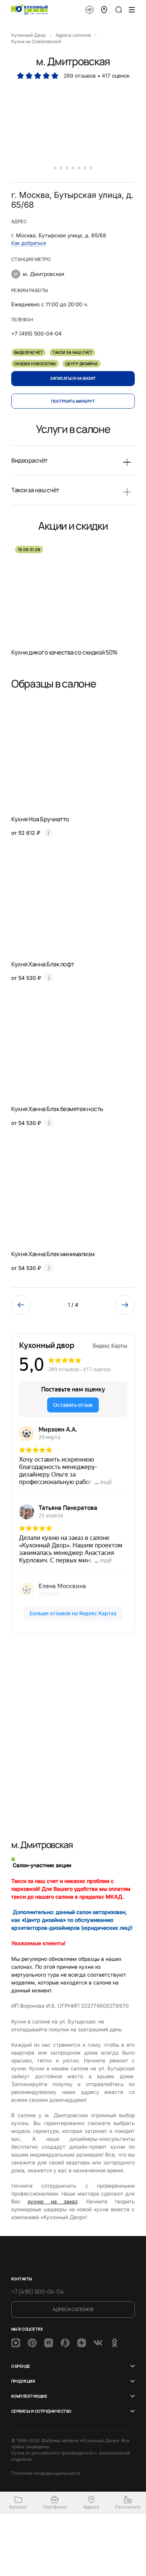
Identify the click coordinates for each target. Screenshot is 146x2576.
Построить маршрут (73, 401)
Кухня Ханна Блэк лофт (43, 964)
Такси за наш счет (72, 352)
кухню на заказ (53, 2201)
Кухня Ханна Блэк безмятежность (57, 1109)
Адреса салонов (73, 2309)
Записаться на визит (73, 378)
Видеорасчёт (28, 352)
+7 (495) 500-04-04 (37, 2291)
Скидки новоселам (35, 364)
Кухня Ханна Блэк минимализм (53, 1254)
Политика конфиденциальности (46, 2473)
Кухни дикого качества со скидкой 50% (64, 652)
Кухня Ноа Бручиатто (40, 819)
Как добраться (29, 243)
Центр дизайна (82, 364)
